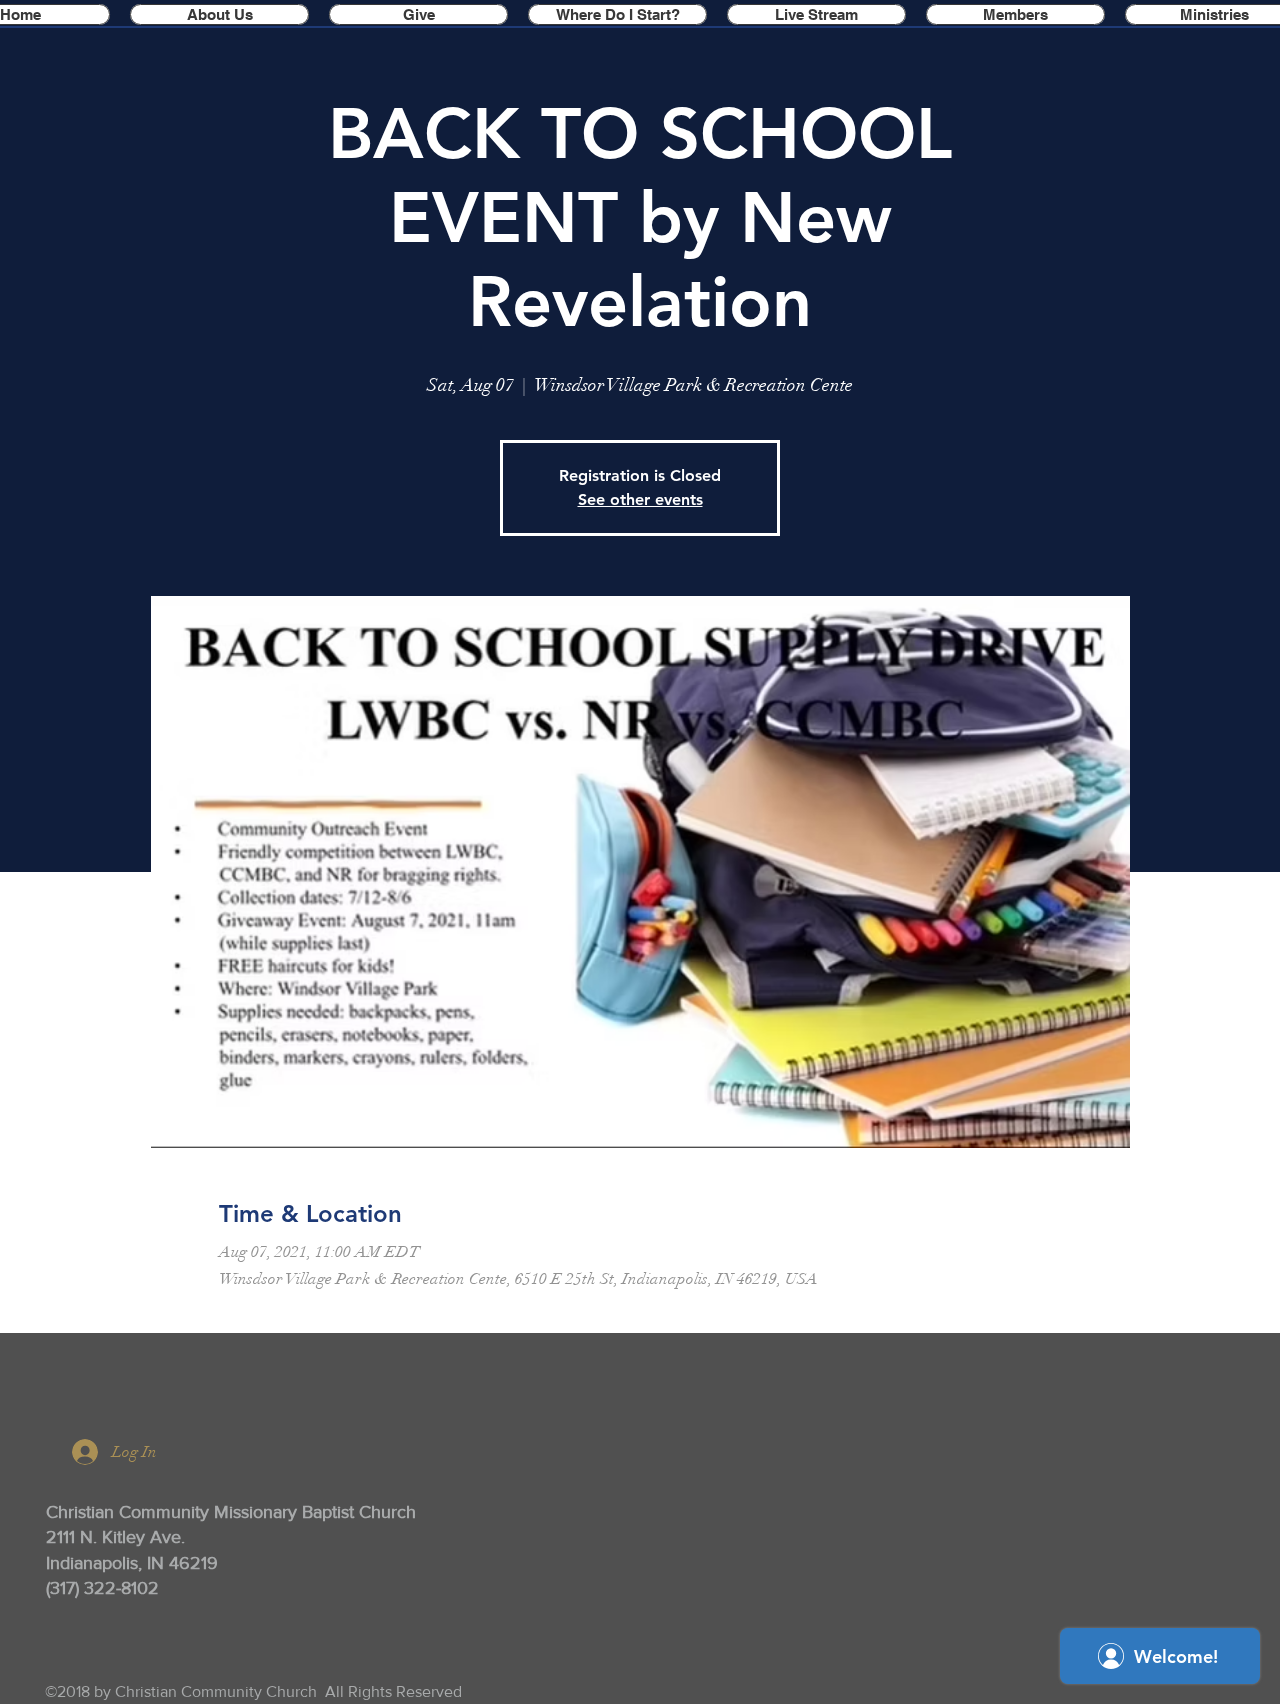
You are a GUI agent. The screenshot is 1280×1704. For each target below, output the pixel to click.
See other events (640, 499)
